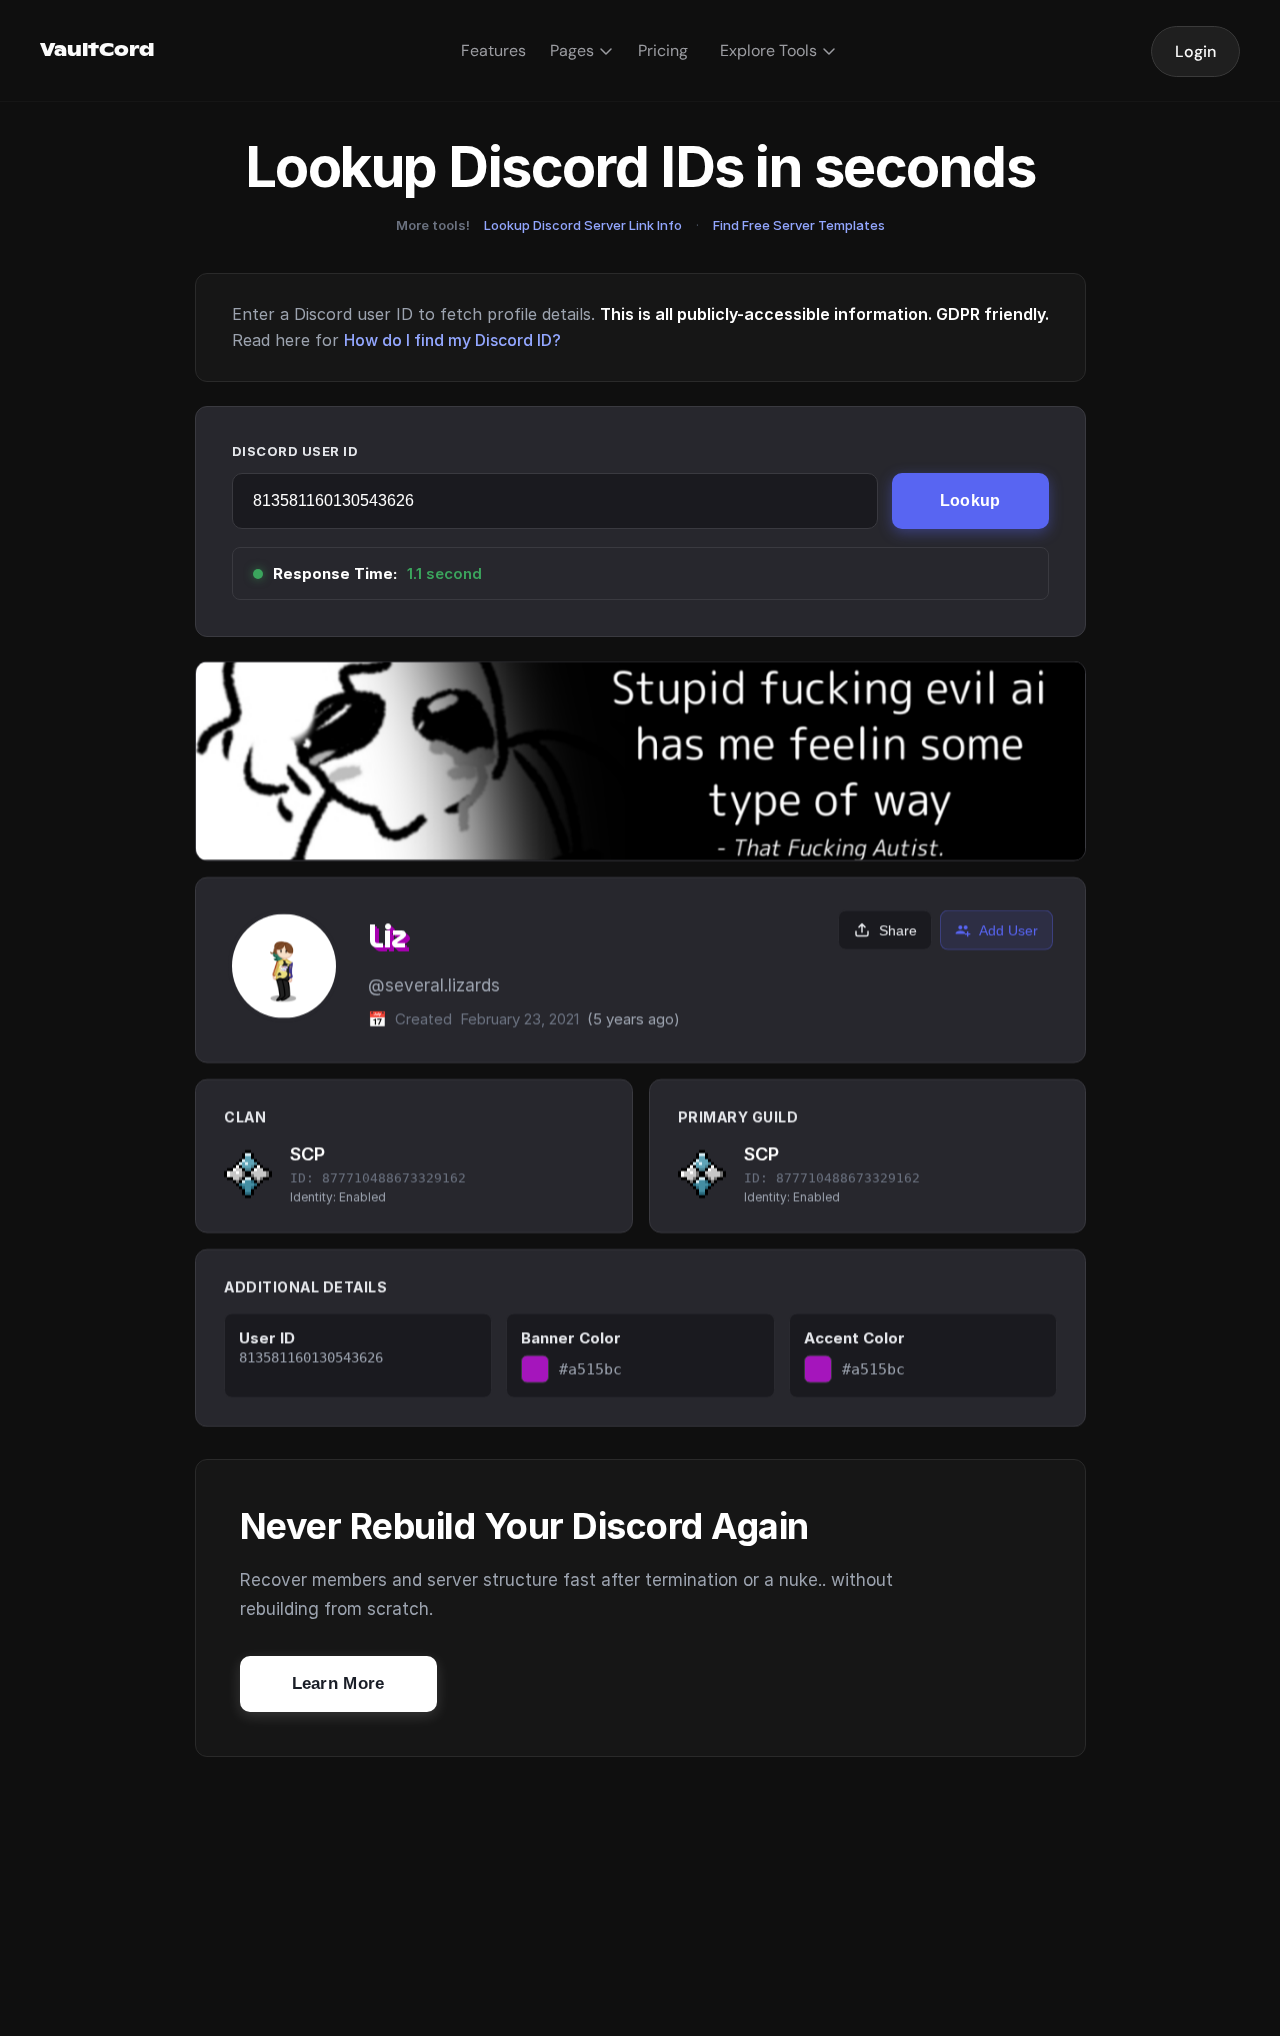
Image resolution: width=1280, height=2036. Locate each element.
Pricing (663, 50)
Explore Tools (768, 50)
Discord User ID (295, 451)
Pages (572, 50)
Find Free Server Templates (799, 225)
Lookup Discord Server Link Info (583, 225)
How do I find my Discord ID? (452, 340)
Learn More (338, 1683)
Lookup (970, 500)
